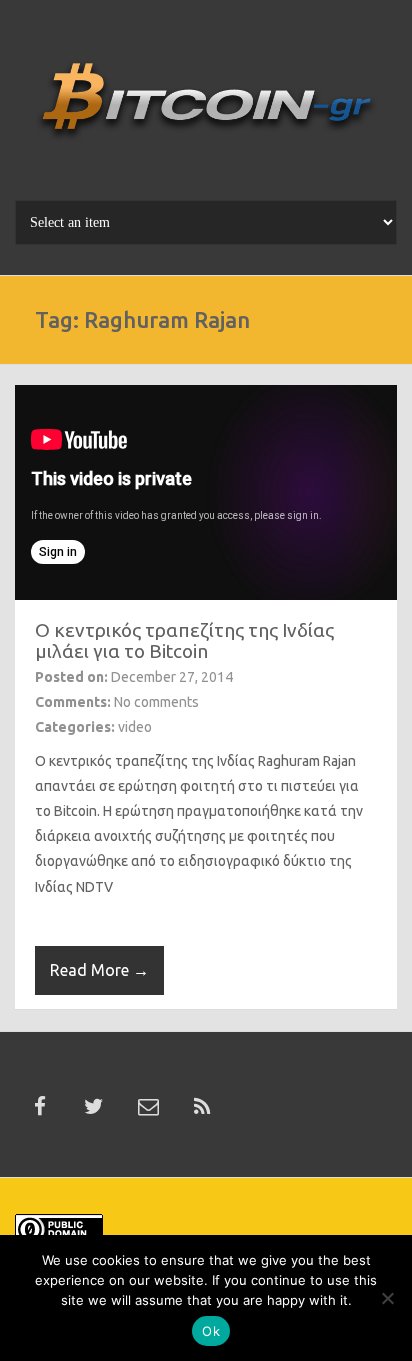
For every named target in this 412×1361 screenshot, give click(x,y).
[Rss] (202, 1107)
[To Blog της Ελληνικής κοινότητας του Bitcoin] (206, 107)
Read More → (99, 970)
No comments (156, 702)
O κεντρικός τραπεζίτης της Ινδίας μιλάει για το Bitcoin (184, 640)
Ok (211, 1331)
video (135, 727)
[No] (387, 1298)
